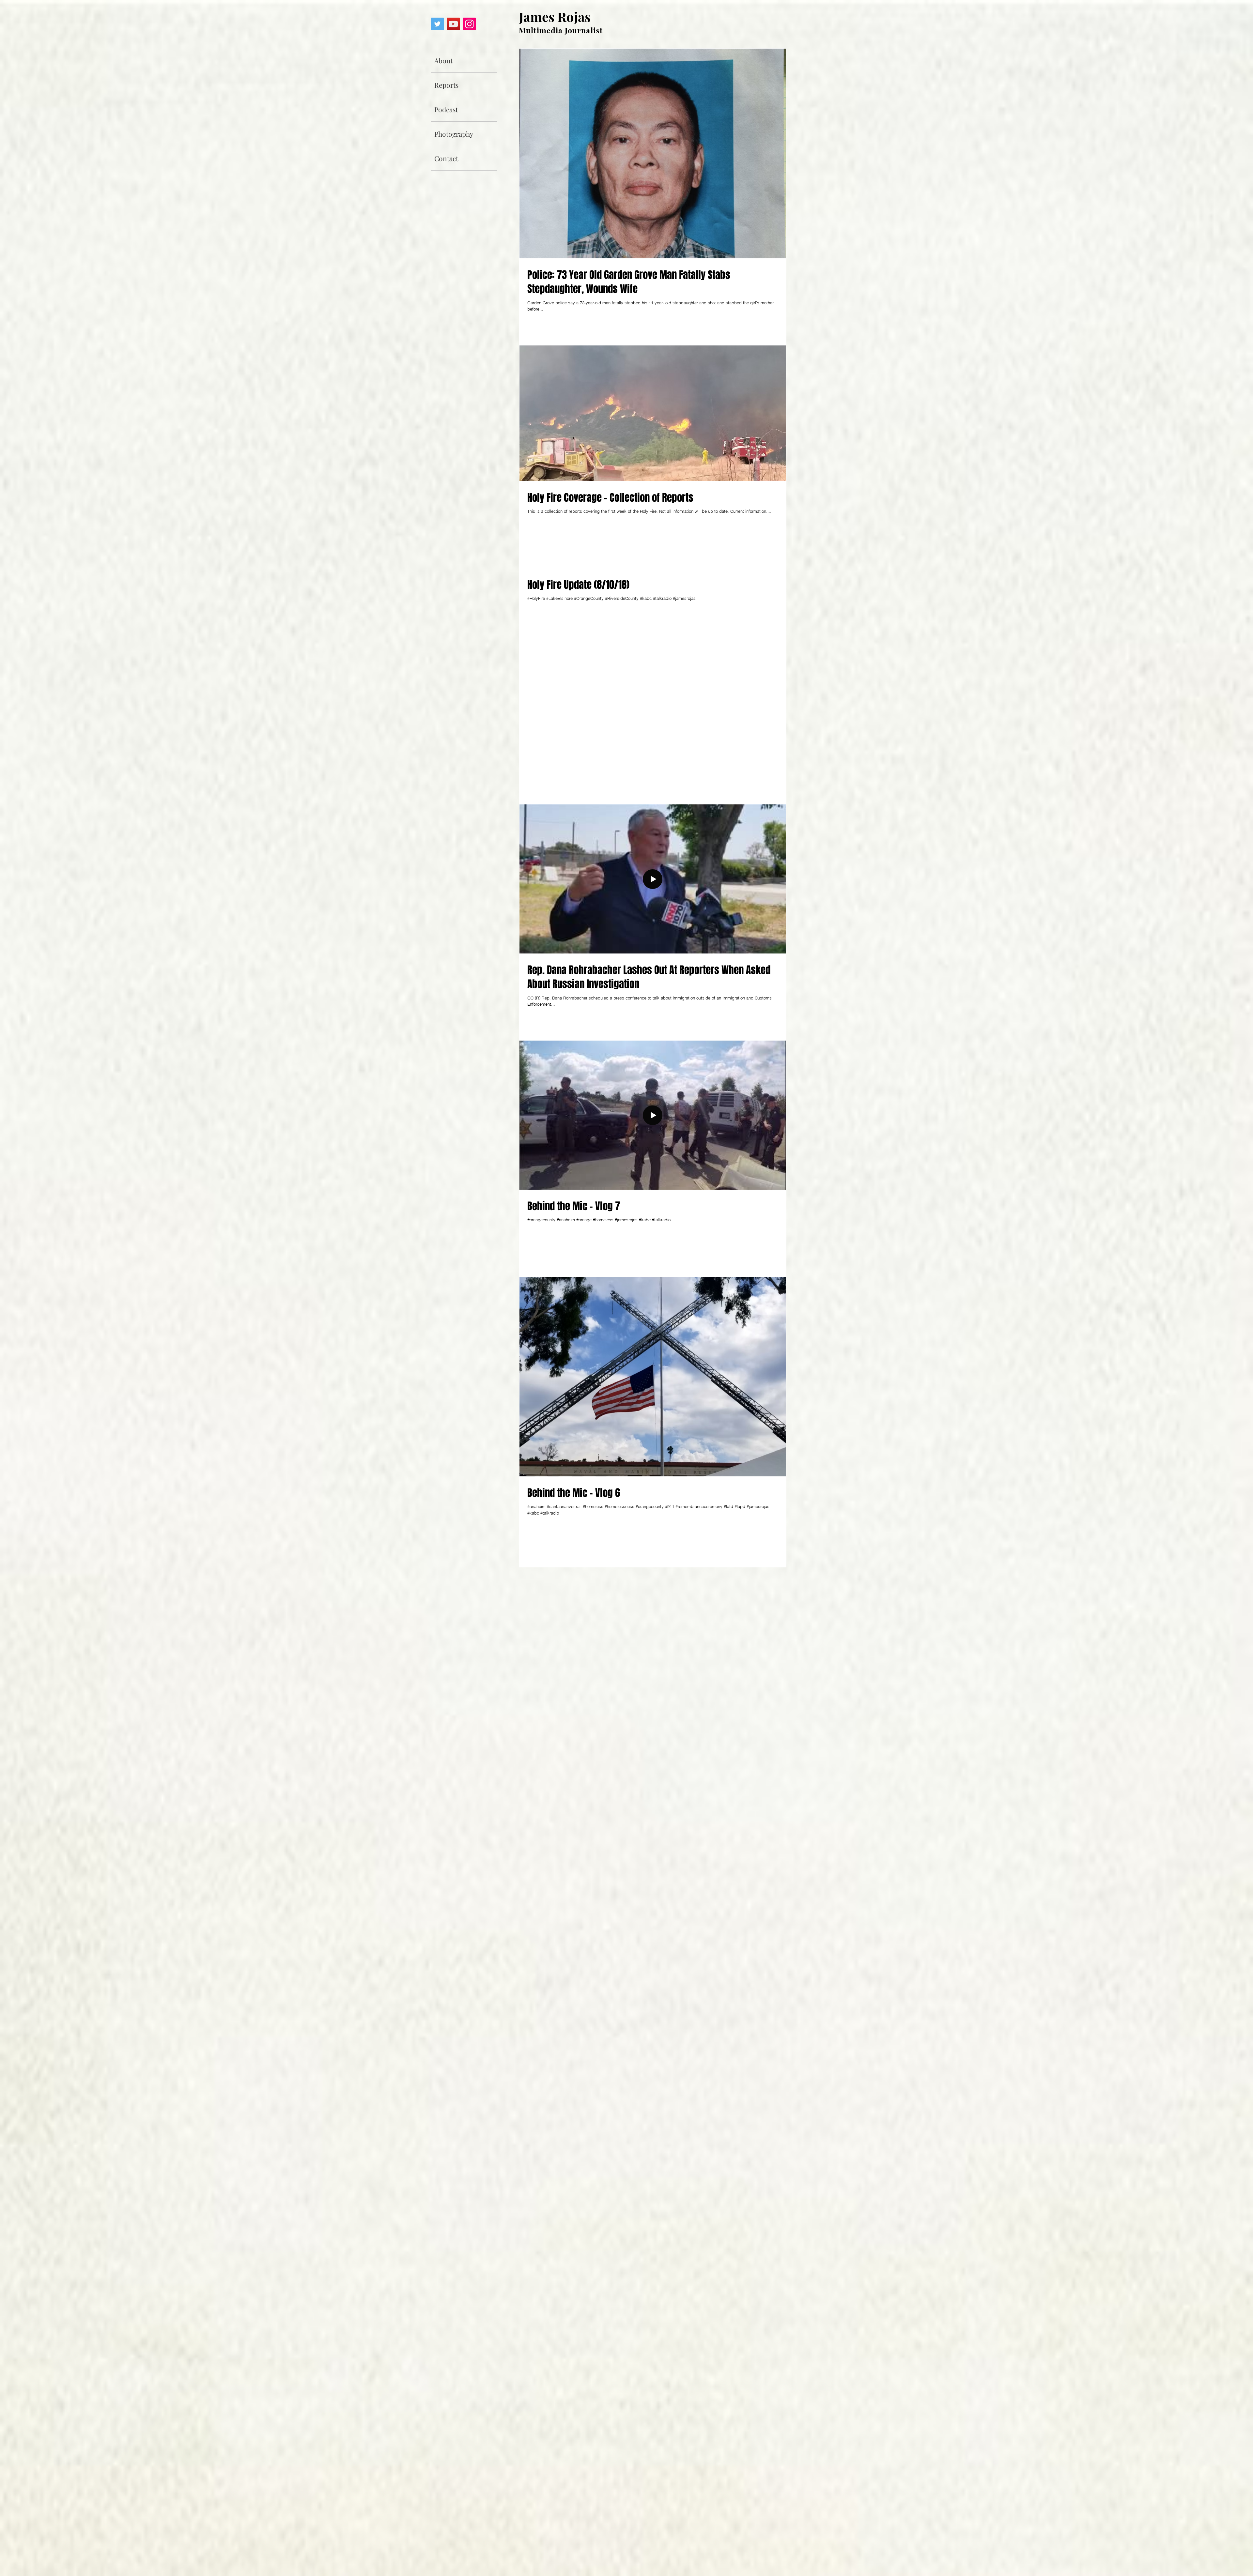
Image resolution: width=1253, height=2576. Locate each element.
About (443, 60)
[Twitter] (437, 24)
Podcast (446, 109)
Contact (446, 158)
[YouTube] (453, 24)
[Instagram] (469, 24)
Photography (454, 134)
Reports (446, 85)
